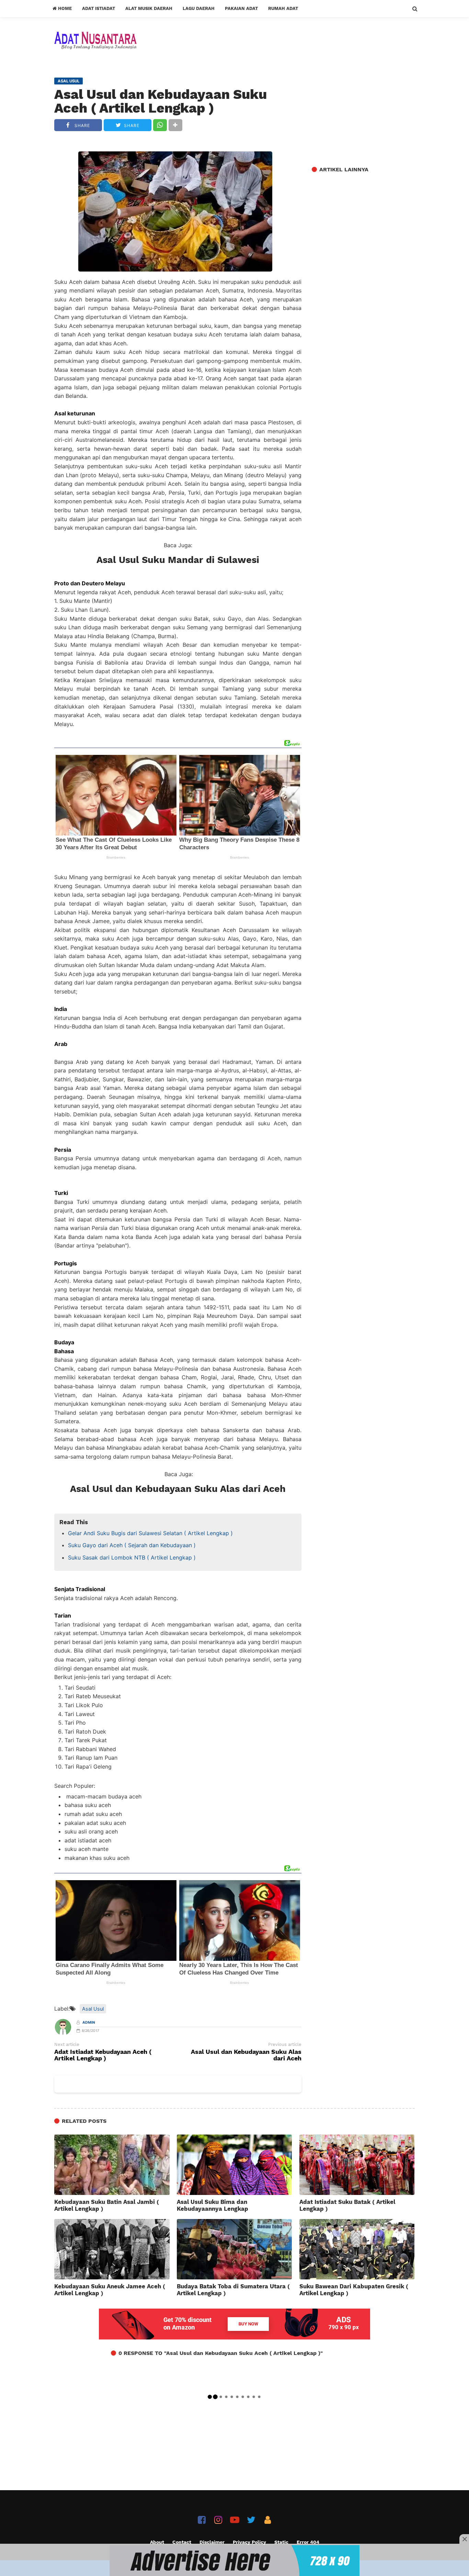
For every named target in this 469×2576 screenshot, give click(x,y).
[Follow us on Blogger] (268, 2520)
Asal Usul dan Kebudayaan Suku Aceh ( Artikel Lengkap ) (161, 101)
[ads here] (235, 2561)
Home (64, 8)
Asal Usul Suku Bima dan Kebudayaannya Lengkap (213, 2205)
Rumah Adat (283, 8)
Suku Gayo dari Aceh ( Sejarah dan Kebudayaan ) (132, 1545)
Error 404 (308, 2542)
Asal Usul (93, 2009)
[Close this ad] (464, 2539)
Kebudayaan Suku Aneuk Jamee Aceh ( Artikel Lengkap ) (110, 2290)
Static (281, 2542)
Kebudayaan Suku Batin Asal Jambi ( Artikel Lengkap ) (107, 2205)
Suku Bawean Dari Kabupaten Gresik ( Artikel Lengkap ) (354, 2290)
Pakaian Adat (241, 8)
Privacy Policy (249, 2542)
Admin (89, 2022)
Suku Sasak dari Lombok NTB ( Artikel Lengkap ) (132, 1557)
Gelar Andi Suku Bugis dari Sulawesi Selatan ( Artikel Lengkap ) (150, 1533)
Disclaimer (212, 2542)
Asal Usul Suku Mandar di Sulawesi (178, 560)
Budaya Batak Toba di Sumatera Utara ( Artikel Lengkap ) (233, 2290)
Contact (182, 2542)
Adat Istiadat (99, 8)
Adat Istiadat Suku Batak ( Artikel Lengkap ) (347, 2205)
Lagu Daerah (199, 8)
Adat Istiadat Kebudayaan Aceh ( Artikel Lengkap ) (103, 2055)
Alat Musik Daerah (149, 8)
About (157, 2542)
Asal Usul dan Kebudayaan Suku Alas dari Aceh (178, 1489)
